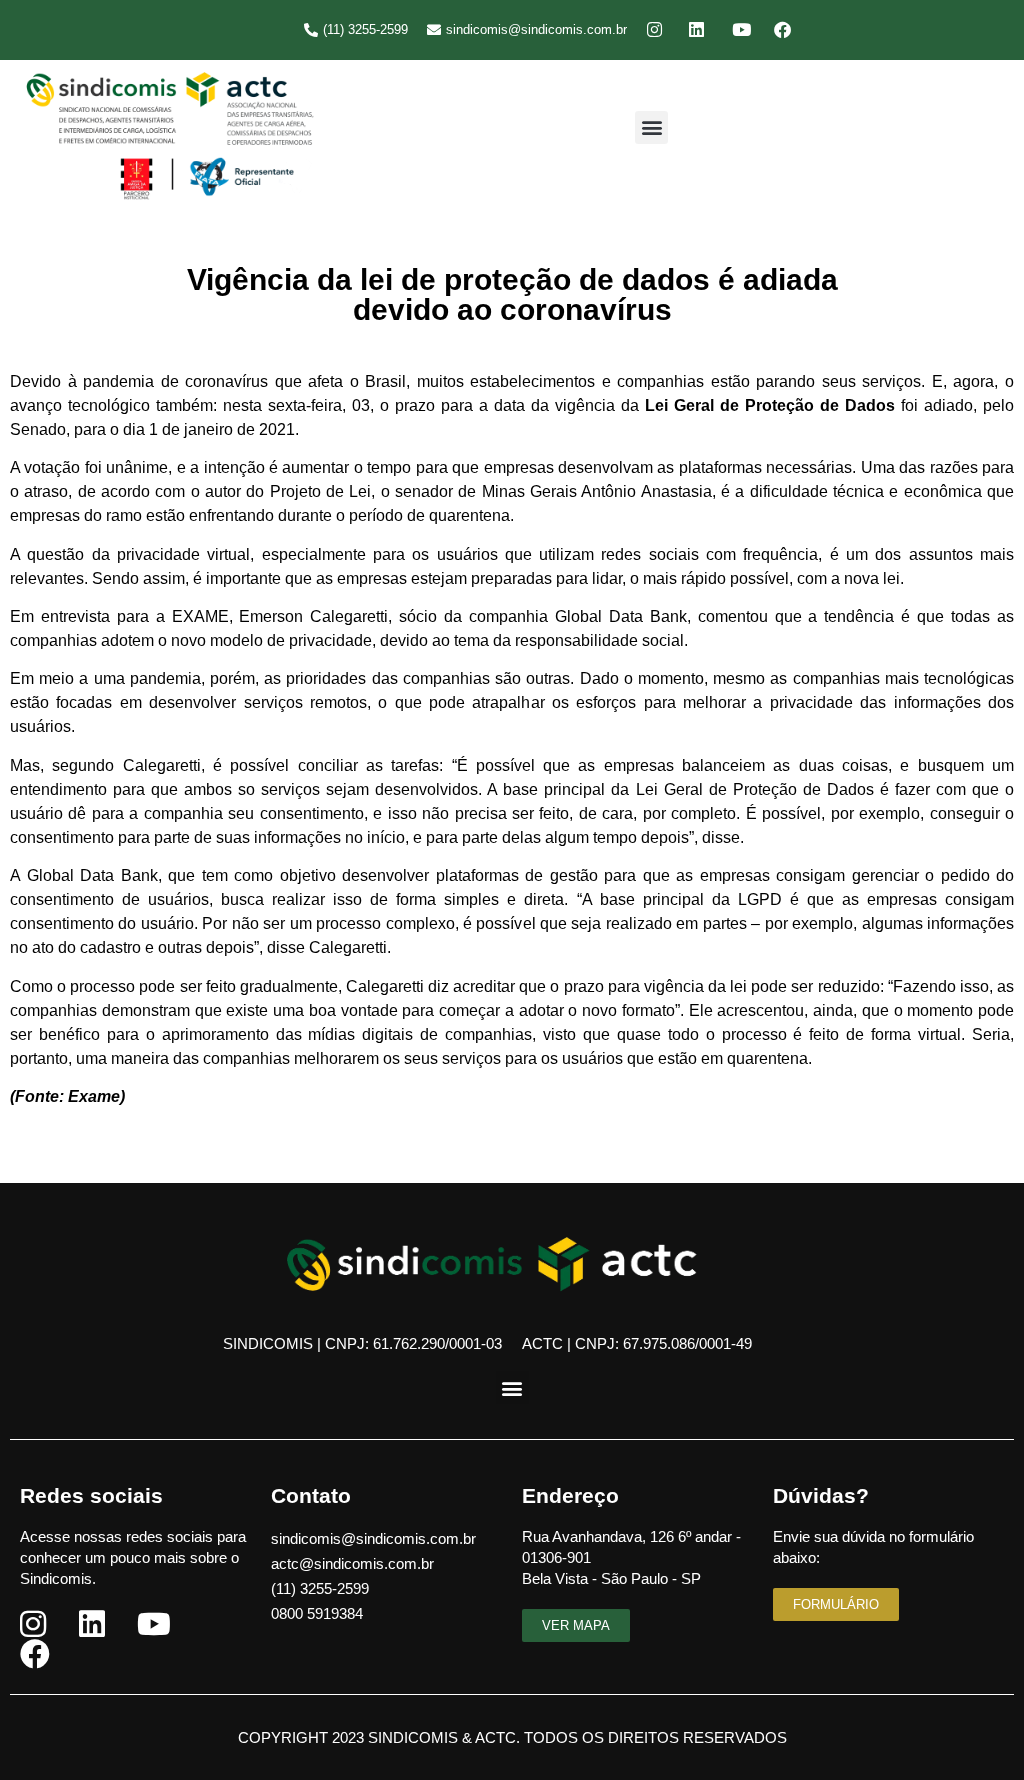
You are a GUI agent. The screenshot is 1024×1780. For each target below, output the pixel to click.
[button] (651, 127)
